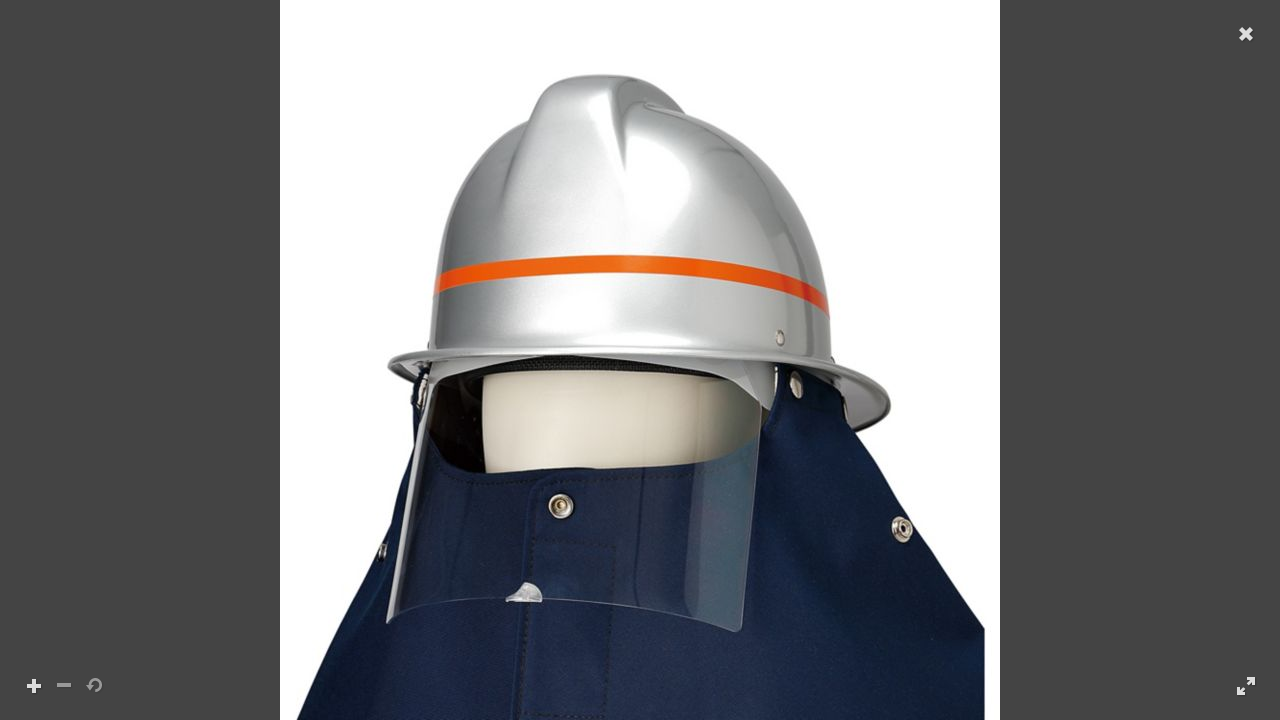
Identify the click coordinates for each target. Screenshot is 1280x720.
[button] (640, 360)
